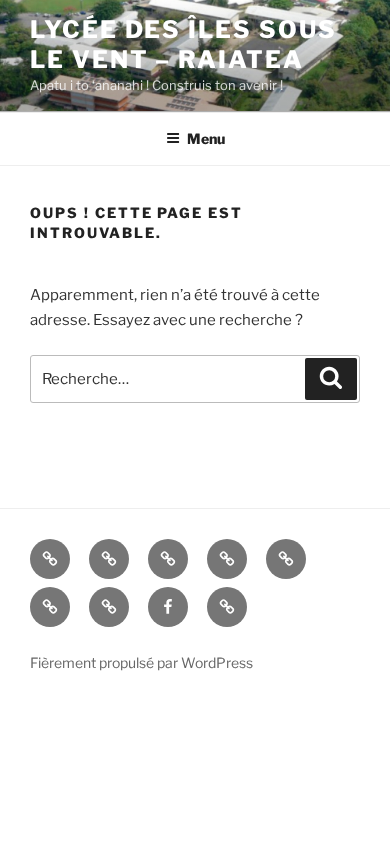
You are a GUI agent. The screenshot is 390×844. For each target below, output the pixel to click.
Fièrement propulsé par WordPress (141, 662)
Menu (206, 138)
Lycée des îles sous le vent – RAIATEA (183, 44)
